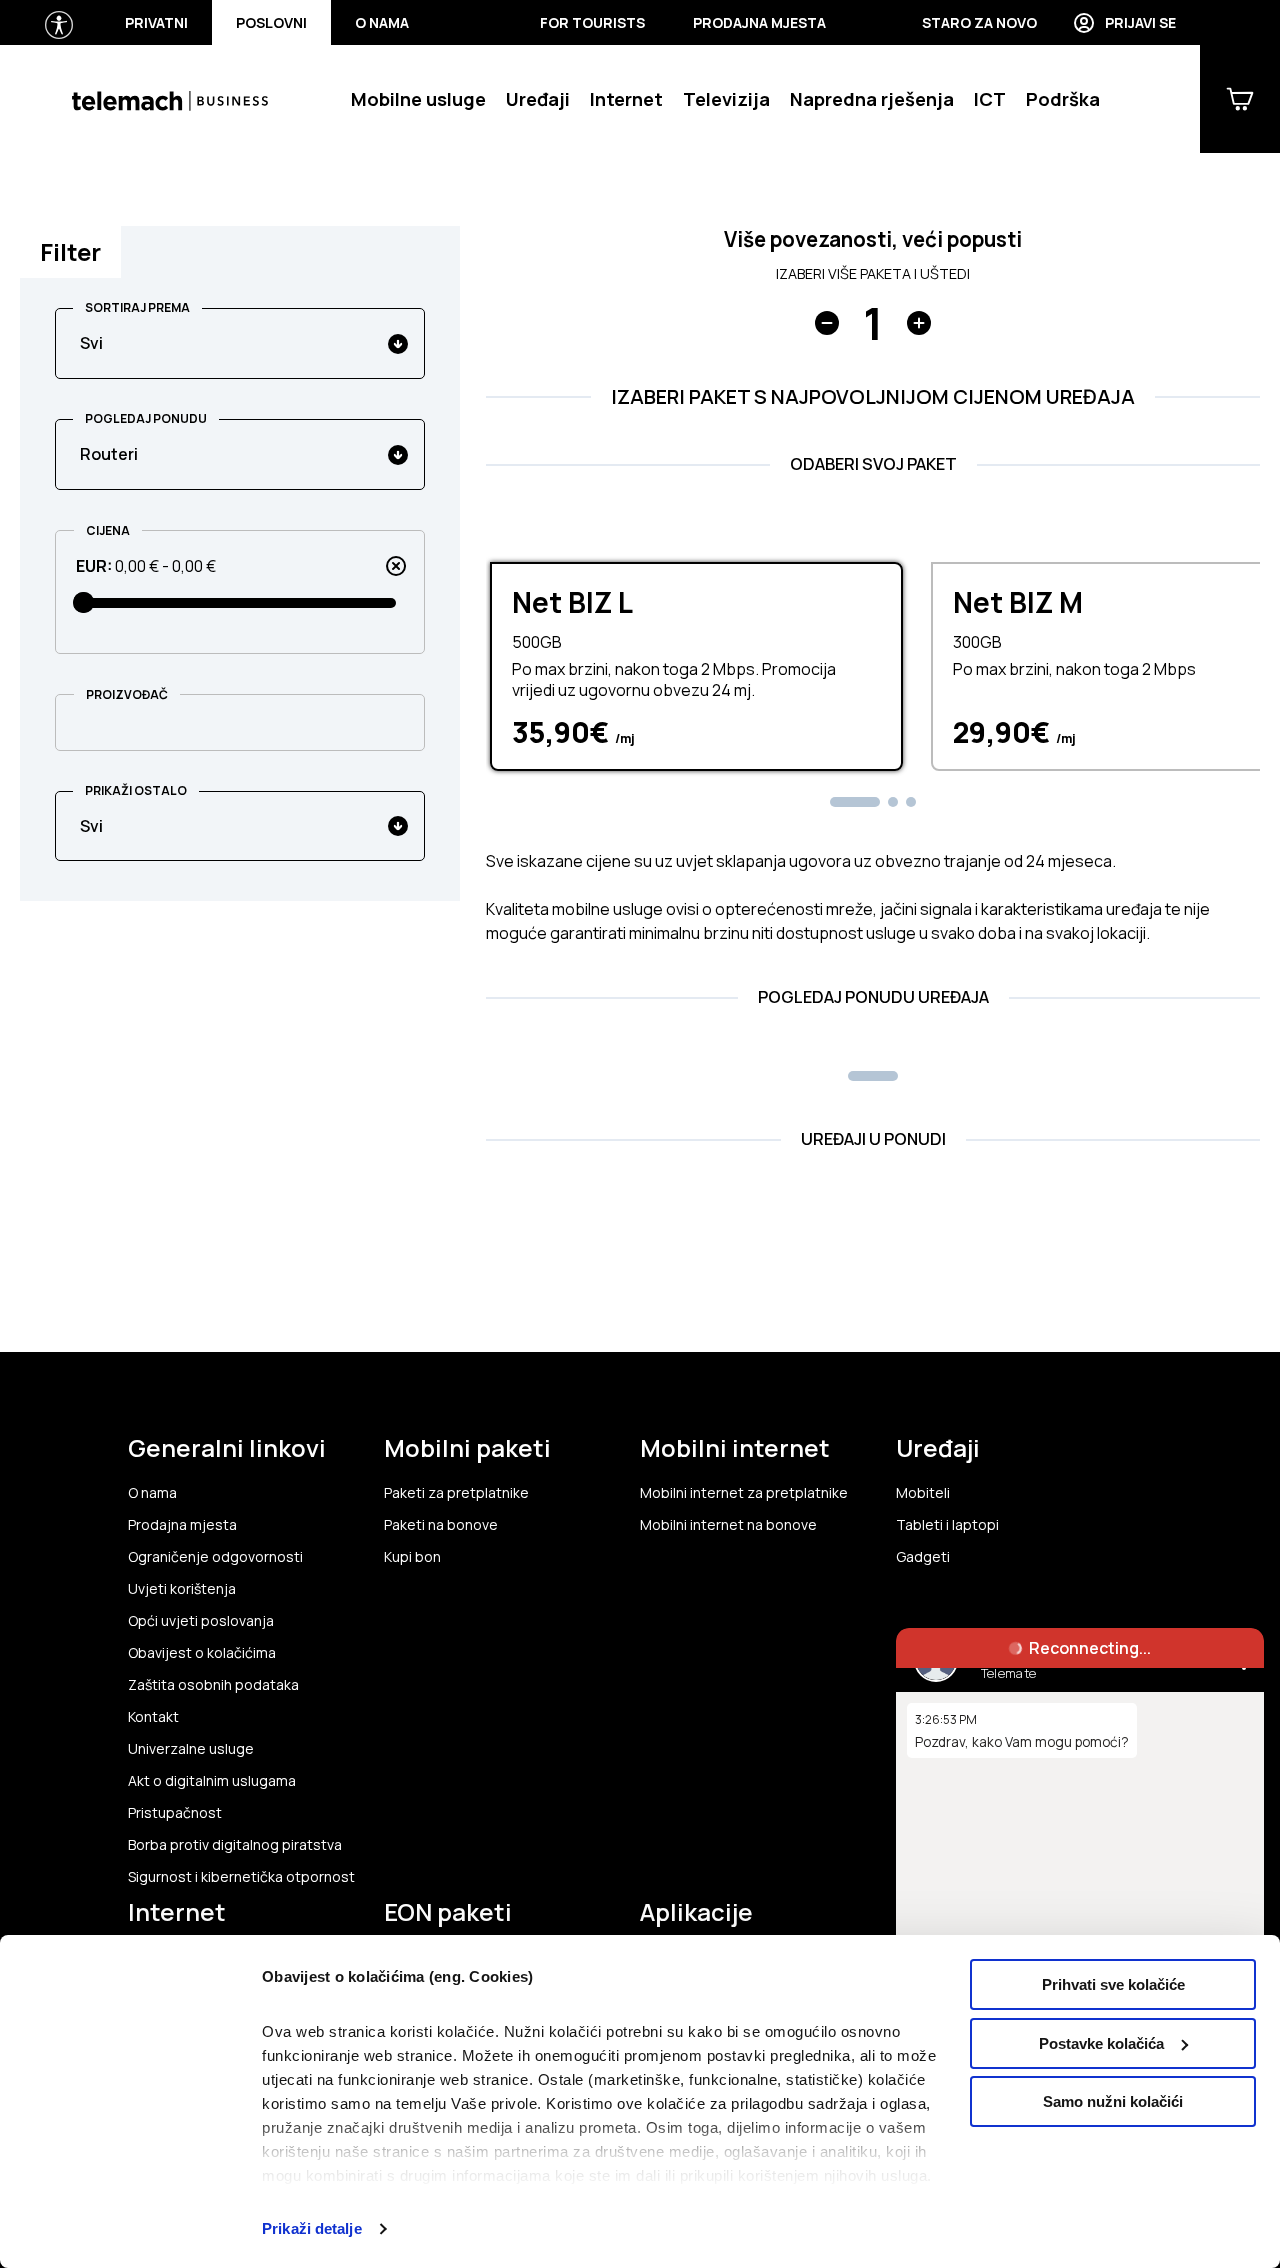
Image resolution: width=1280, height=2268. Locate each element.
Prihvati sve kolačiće (1113, 1984)
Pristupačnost (175, 1813)
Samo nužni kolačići (1113, 2101)
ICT (990, 99)
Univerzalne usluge (191, 1749)
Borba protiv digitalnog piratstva (235, 1845)
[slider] (84, 602)
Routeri (109, 454)
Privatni (156, 22)
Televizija (726, 99)
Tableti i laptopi (947, 1525)
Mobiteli (923, 1493)
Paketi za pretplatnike (456, 1493)
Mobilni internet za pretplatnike (744, 1493)
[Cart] (1240, 99)
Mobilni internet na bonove (728, 1525)
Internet (626, 99)
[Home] (170, 99)
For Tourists (592, 22)
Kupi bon (412, 1557)
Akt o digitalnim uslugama (212, 1781)
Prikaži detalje (312, 2228)
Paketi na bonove (441, 1525)
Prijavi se (1140, 22)
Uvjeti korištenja (182, 1589)
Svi (91, 343)
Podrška (1063, 99)
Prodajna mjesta (759, 22)
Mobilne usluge (418, 99)
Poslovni (271, 22)
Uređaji (538, 99)
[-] (827, 323)
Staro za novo (979, 22)
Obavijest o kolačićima (202, 1653)
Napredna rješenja (872, 99)
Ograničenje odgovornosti (215, 1557)
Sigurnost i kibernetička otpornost (241, 1877)
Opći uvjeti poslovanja (201, 1621)
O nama (382, 22)
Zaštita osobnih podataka (213, 1685)
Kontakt (153, 1717)
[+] (919, 323)
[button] (855, 802)
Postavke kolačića (1101, 2043)
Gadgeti (923, 1557)
